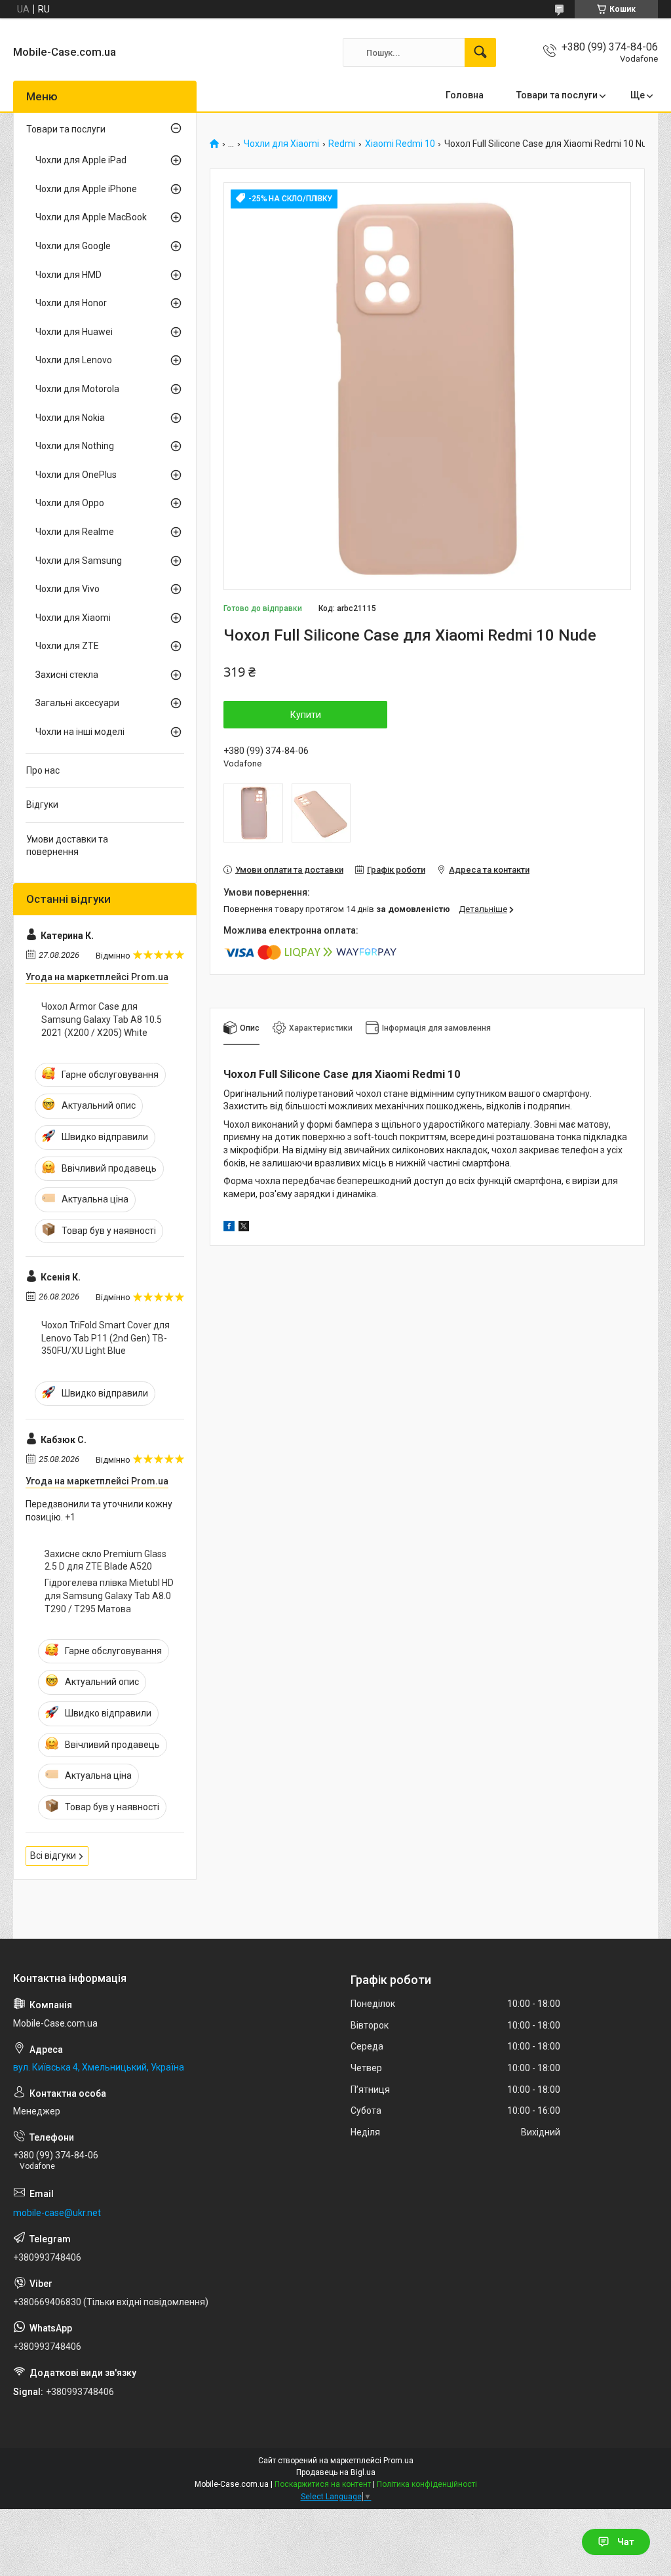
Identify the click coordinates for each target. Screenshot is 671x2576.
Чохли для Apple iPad (81, 160)
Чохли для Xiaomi (281, 144)
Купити (306, 715)
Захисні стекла (67, 675)
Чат (626, 2542)
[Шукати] (480, 52)
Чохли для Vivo (67, 589)
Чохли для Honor (71, 303)
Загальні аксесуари (77, 703)
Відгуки (42, 804)
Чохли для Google (73, 246)
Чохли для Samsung (79, 561)
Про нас (43, 770)
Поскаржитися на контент (323, 2484)
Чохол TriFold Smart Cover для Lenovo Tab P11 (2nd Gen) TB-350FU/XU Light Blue (105, 1338)
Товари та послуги (557, 95)
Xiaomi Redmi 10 (400, 144)
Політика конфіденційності (427, 2484)
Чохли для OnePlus (76, 475)
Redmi (342, 144)
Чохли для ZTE (67, 646)
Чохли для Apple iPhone (86, 189)
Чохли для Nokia (70, 418)
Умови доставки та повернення (67, 846)
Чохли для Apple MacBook (91, 217)
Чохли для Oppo (70, 503)
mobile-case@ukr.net (57, 2213)
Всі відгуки (53, 1855)
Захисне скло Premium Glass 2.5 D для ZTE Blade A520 (105, 1560)
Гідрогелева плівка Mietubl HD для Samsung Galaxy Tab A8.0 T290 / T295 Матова (109, 1595)
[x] (244, 1228)
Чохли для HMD (68, 275)
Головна (465, 95)
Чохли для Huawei (74, 332)
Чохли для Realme (75, 532)
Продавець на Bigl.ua (336, 2472)
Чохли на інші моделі (80, 732)
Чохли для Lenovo (74, 360)
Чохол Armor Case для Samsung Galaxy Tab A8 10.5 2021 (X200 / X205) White (102, 1019)
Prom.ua (398, 2461)
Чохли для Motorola (77, 389)
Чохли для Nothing (75, 446)
